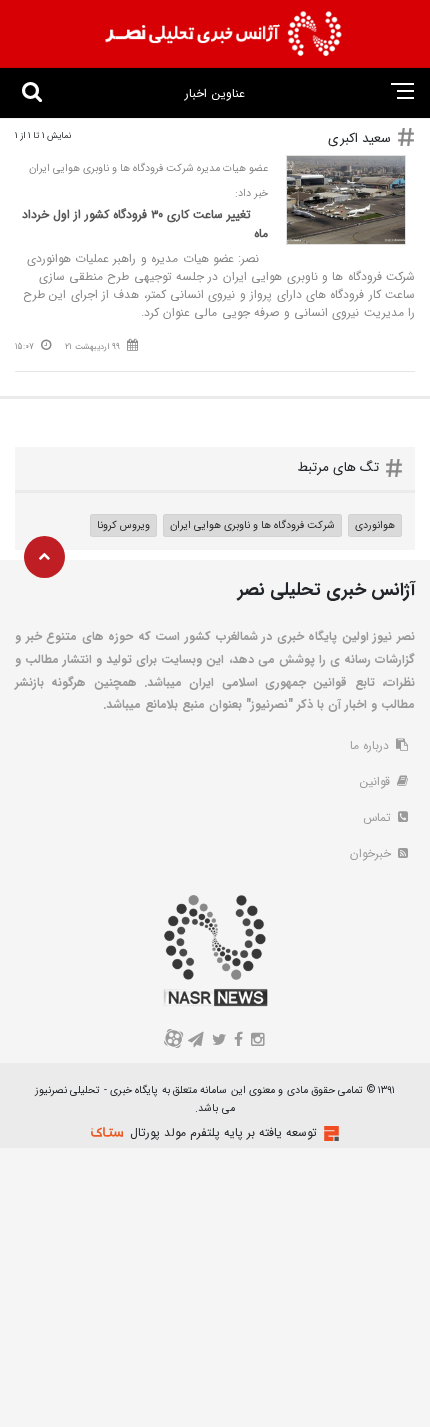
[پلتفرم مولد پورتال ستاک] (329, 1133)
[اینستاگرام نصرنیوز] (257, 1041)
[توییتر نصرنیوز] (219, 1041)
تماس (379, 817)
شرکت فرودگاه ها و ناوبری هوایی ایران (252, 525)
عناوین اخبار (214, 93)
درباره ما (371, 745)
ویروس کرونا (123, 525)
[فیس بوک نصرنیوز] (239, 1041)
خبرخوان (372, 853)
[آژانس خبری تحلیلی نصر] (223, 34)
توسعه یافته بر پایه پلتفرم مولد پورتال (223, 1132)
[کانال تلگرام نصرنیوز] (196, 1041)
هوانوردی (375, 525)
